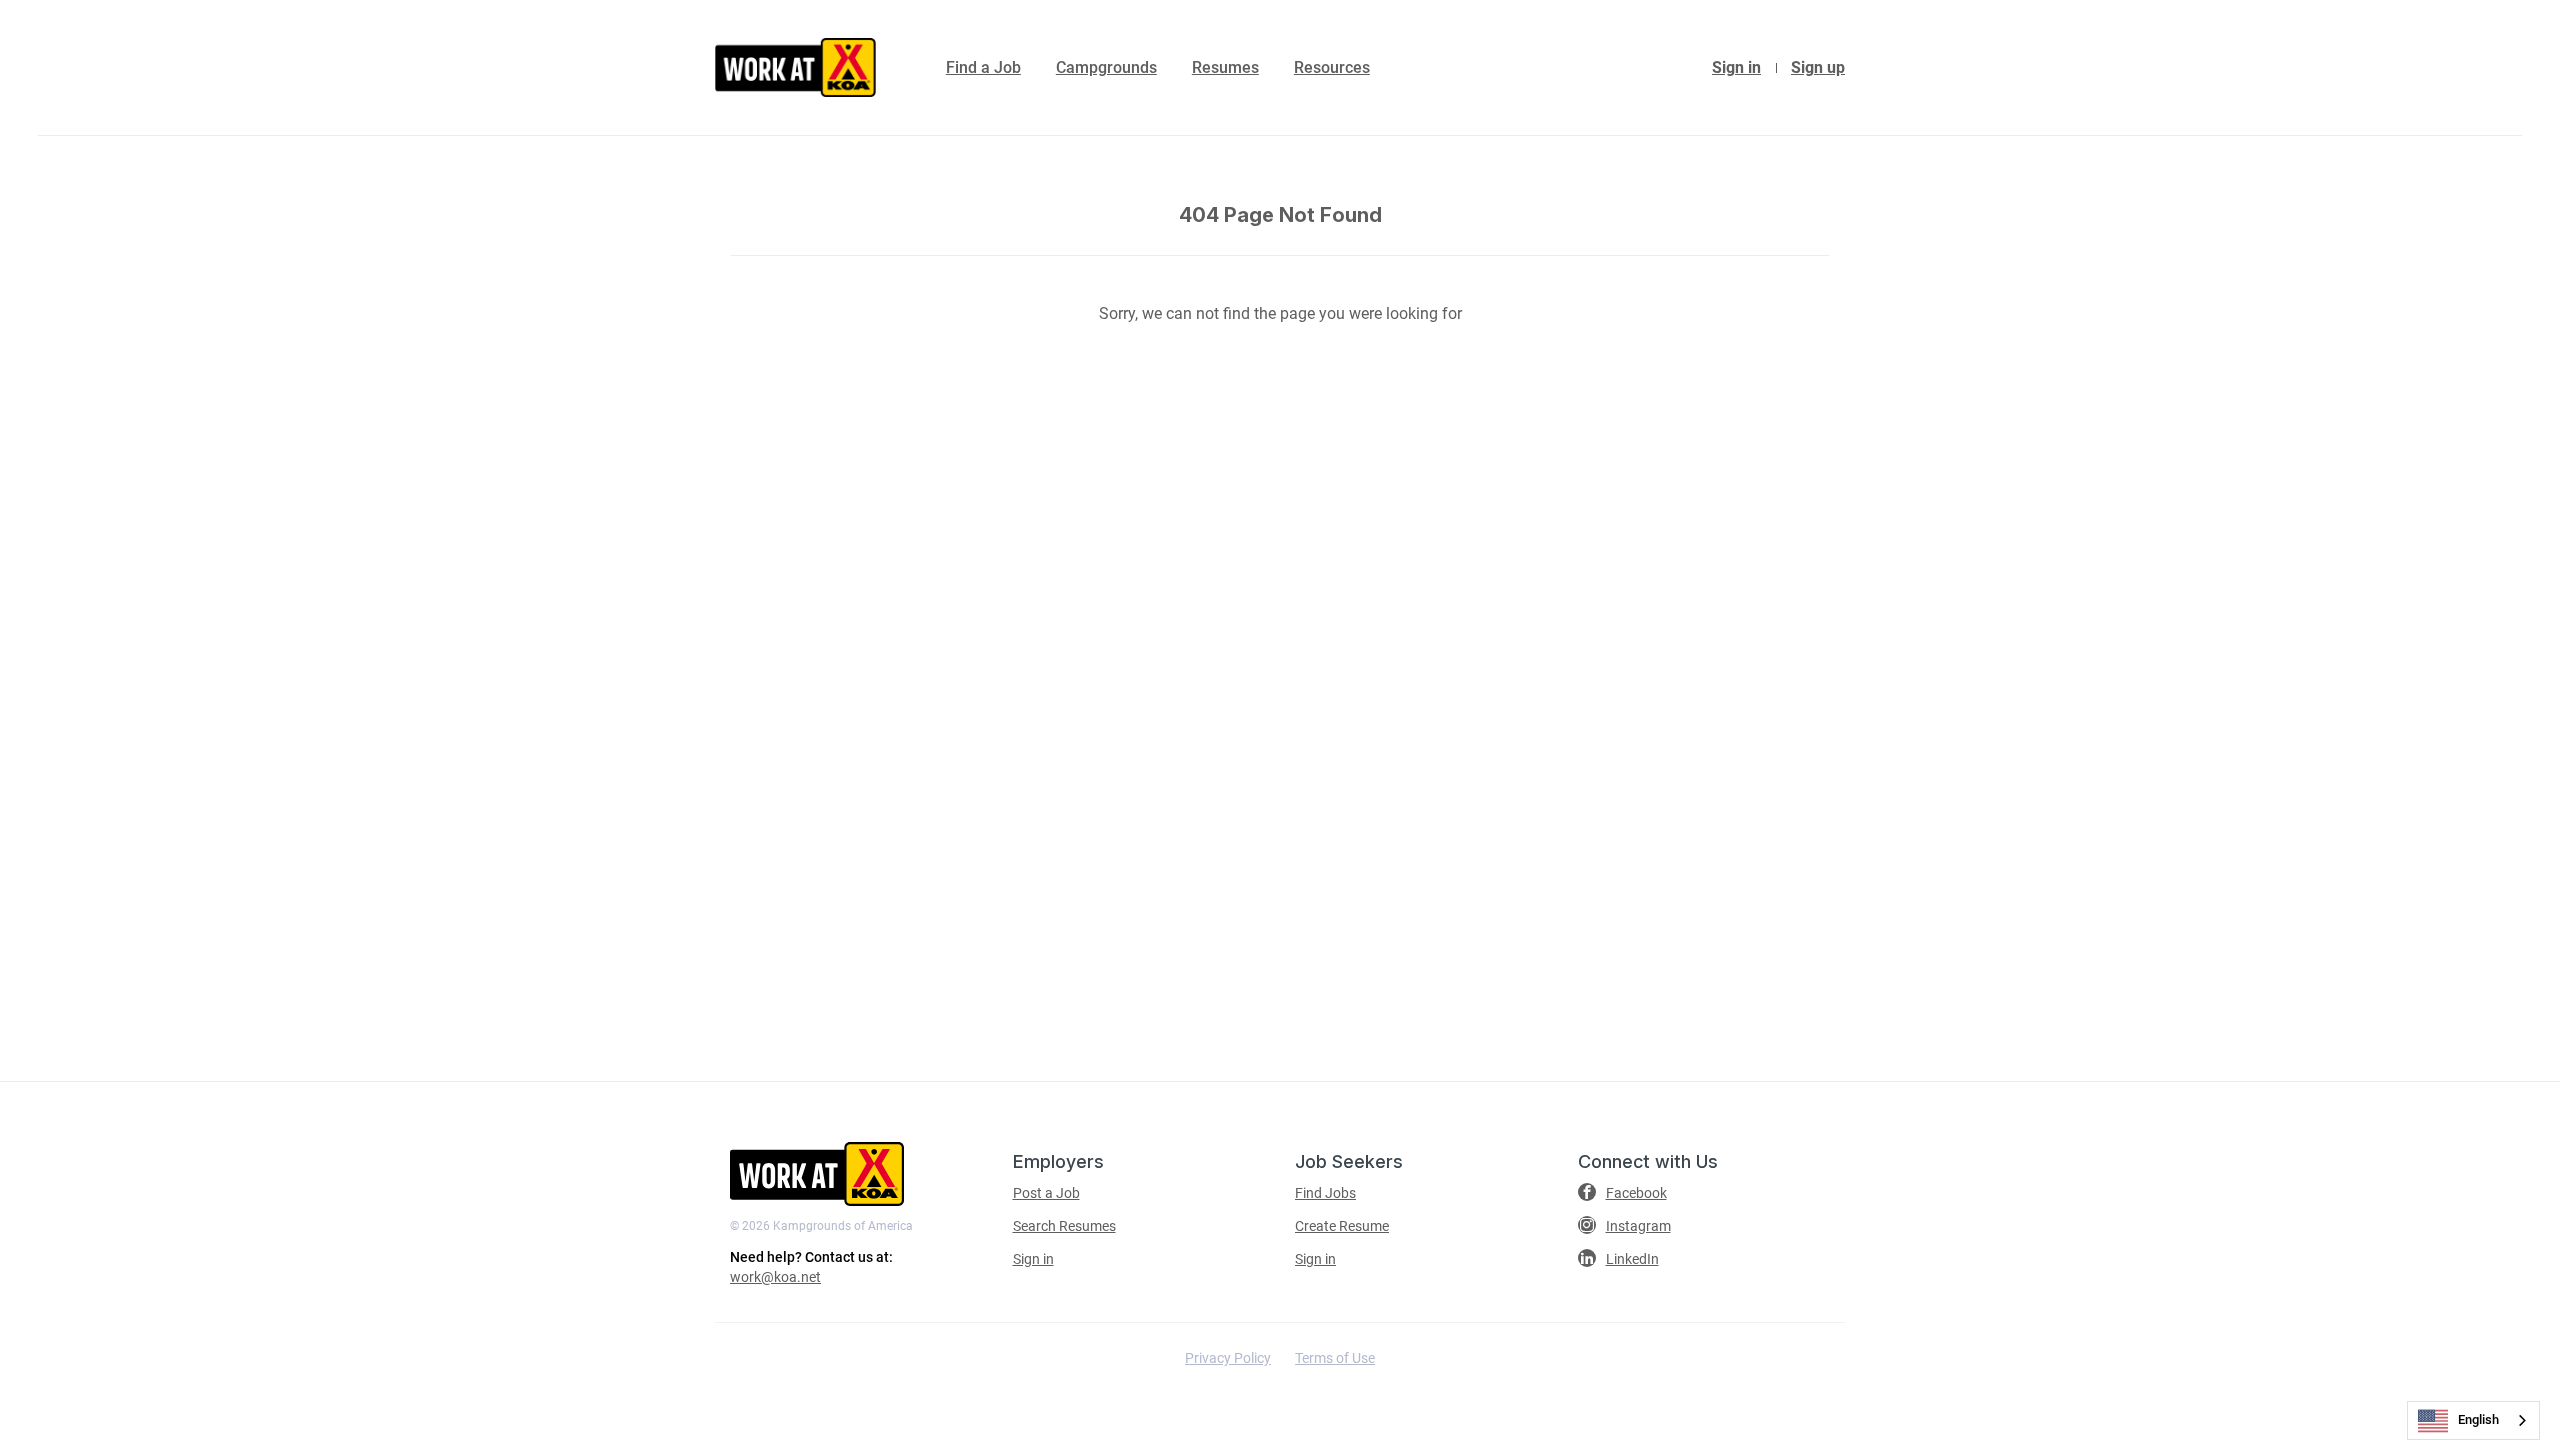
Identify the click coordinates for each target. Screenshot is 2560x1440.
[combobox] (2473, 1420)
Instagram (1638, 1226)
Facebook (1636, 1193)
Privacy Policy (1228, 1358)
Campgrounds (1106, 67)
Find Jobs (1325, 1193)
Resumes (1225, 67)
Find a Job (983, 67)
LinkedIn (1632, 1259)
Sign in (1736, 67)
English (2478, 1419)
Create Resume (1342, 1226)
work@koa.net (775, 1277)
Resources (1332, 67)
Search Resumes (1064, 1226)
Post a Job (1046, 1193)
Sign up (1818, 67)
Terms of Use (1335, 1358)
